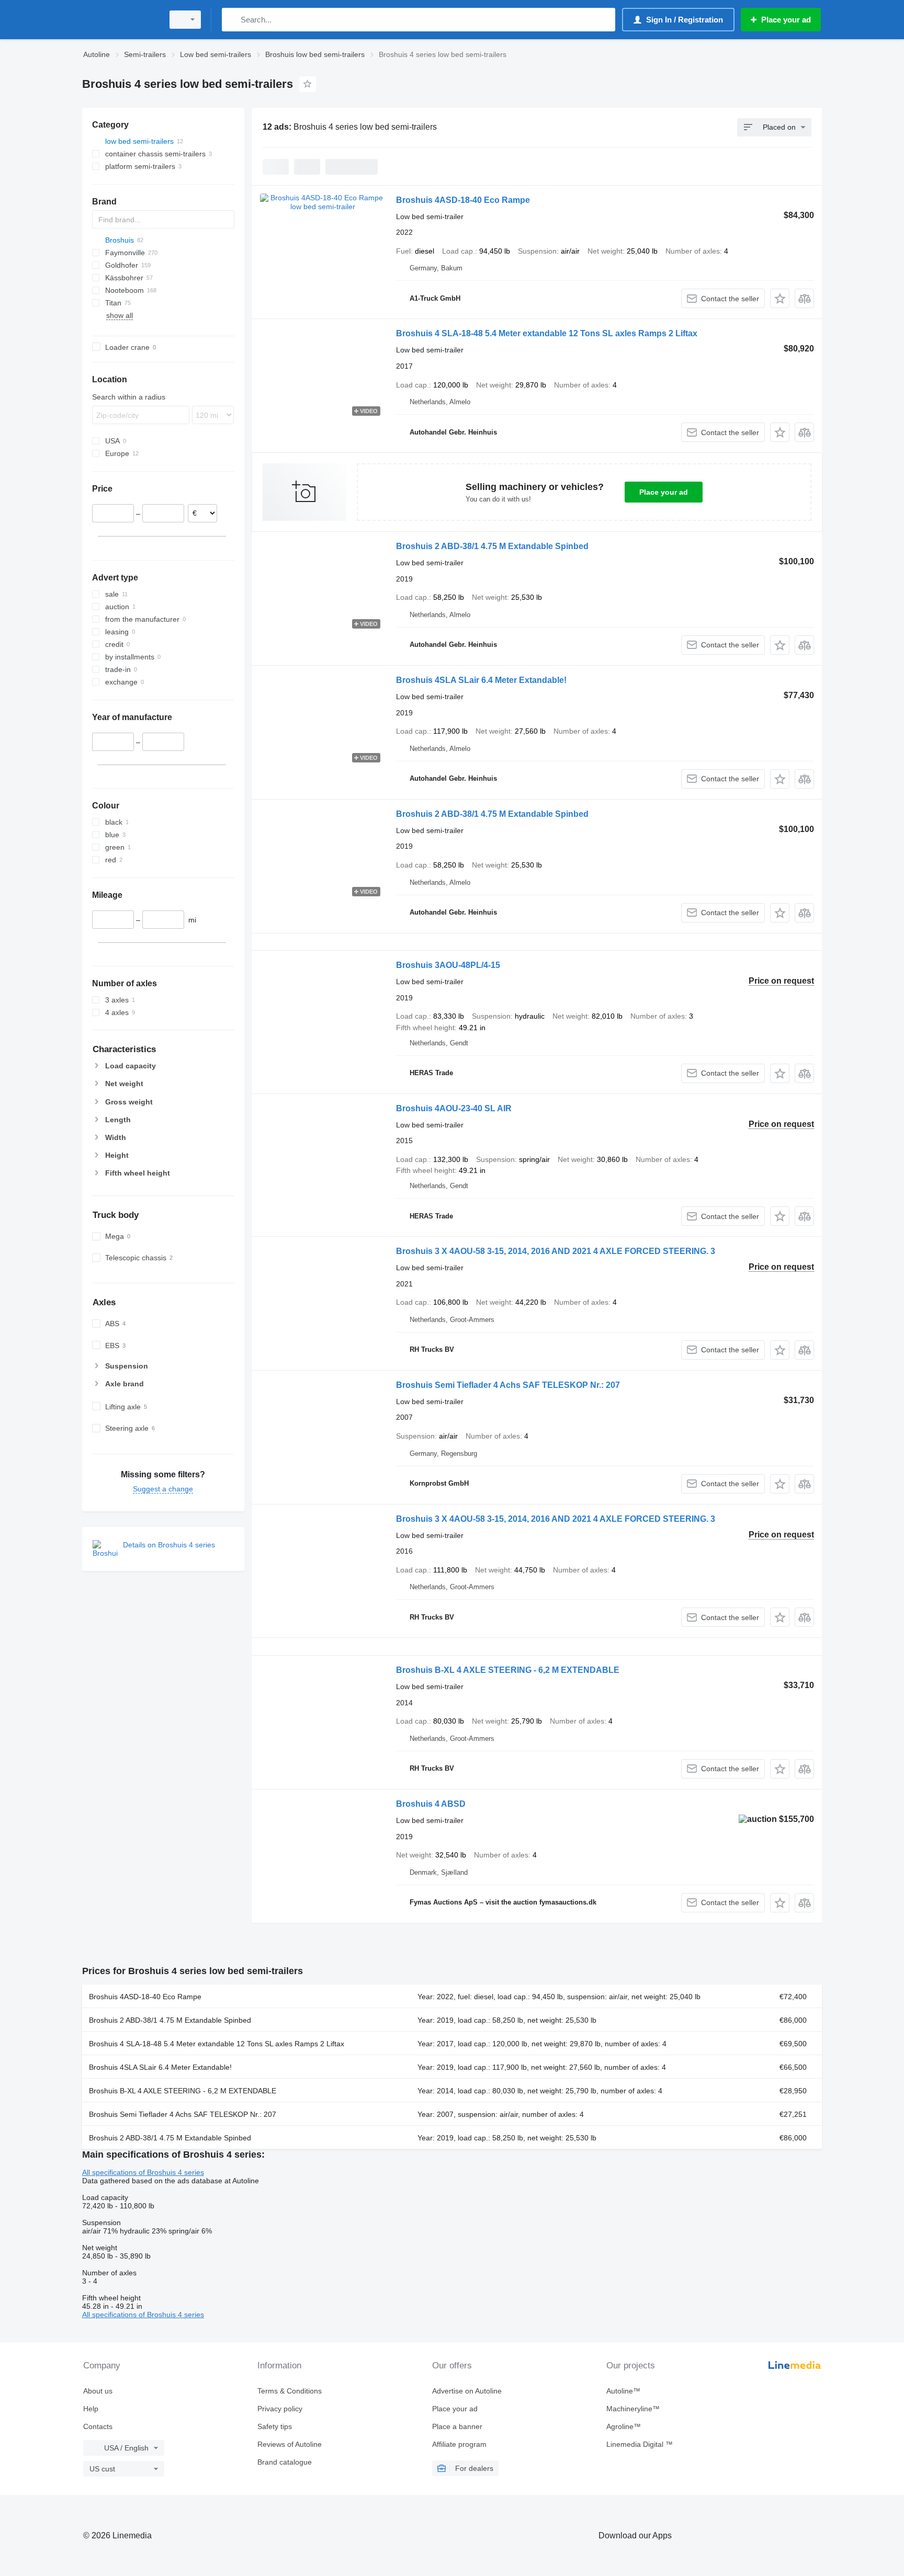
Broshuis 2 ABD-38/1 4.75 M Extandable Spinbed (492, 546)
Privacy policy (280, 2409)
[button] (780, 298)
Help (91, 2409)
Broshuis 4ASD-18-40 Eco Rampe (463, 200)
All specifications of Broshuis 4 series (143, 2172)
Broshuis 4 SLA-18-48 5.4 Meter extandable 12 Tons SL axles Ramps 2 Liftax (547, 333)
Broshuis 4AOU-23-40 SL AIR (454, 1108)
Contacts (98, 2426)
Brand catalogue (285, 2462)
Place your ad (664, 492)
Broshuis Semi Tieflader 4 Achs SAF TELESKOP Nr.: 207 (508, 1385)
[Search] (232, 20)
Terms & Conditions (290, 2391)
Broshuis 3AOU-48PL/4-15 (448, 965)
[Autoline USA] (120, 20)
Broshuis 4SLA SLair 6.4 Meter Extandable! (481, 680)
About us (98, 2391)
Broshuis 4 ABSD (431, 1804)
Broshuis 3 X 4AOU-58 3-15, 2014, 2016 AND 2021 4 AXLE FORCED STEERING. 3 (556, 1251)
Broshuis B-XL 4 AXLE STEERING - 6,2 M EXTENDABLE (508, 1670)
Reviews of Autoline (290, 2444)
